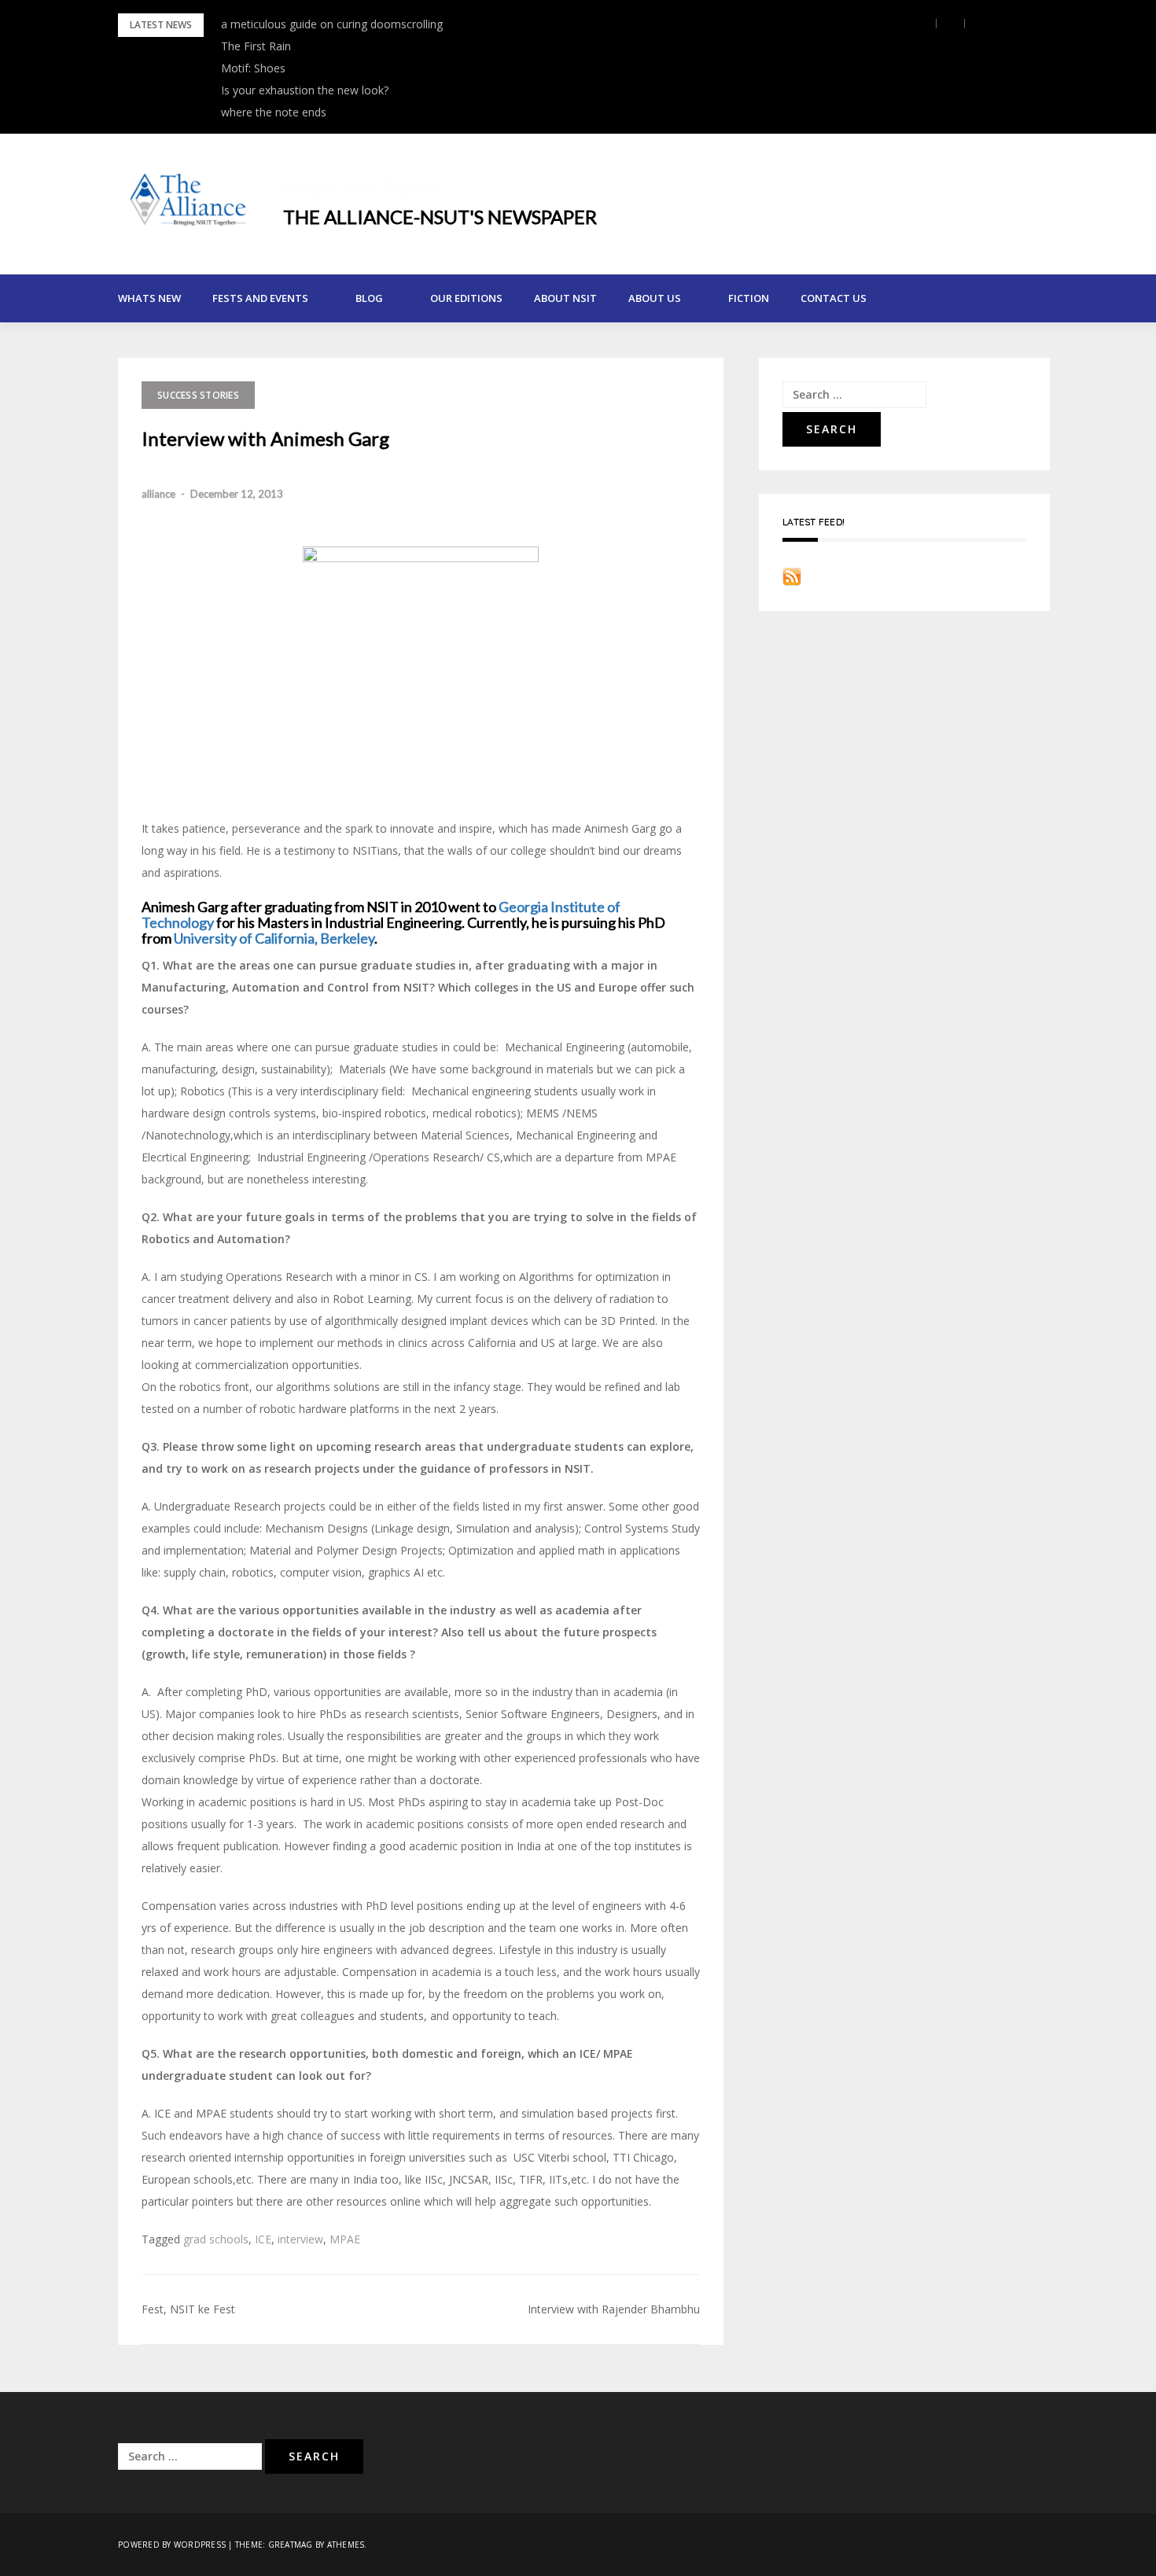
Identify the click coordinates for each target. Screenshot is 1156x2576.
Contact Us (834, 298)
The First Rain (256, 46)
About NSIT (565, 298)
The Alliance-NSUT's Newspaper (440, 217)
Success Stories (198, 395)
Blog (369, 298)
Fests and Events (260, 298)
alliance (158, 494)
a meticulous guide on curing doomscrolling (332, 24)
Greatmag (291, 2545)
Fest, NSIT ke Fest (188, 2309)
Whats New (149, 298)
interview (300, 2239)
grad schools (216, 2239)
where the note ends (274, 112)
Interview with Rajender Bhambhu (614, 2309)
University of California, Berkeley (274, 938)
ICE (263, 2239)
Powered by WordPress (172, 2545)
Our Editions (466, 298)
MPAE (345, 2239)
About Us (655, 298)
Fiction (749, 298)
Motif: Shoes (253, 68)
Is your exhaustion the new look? (305, 90)
